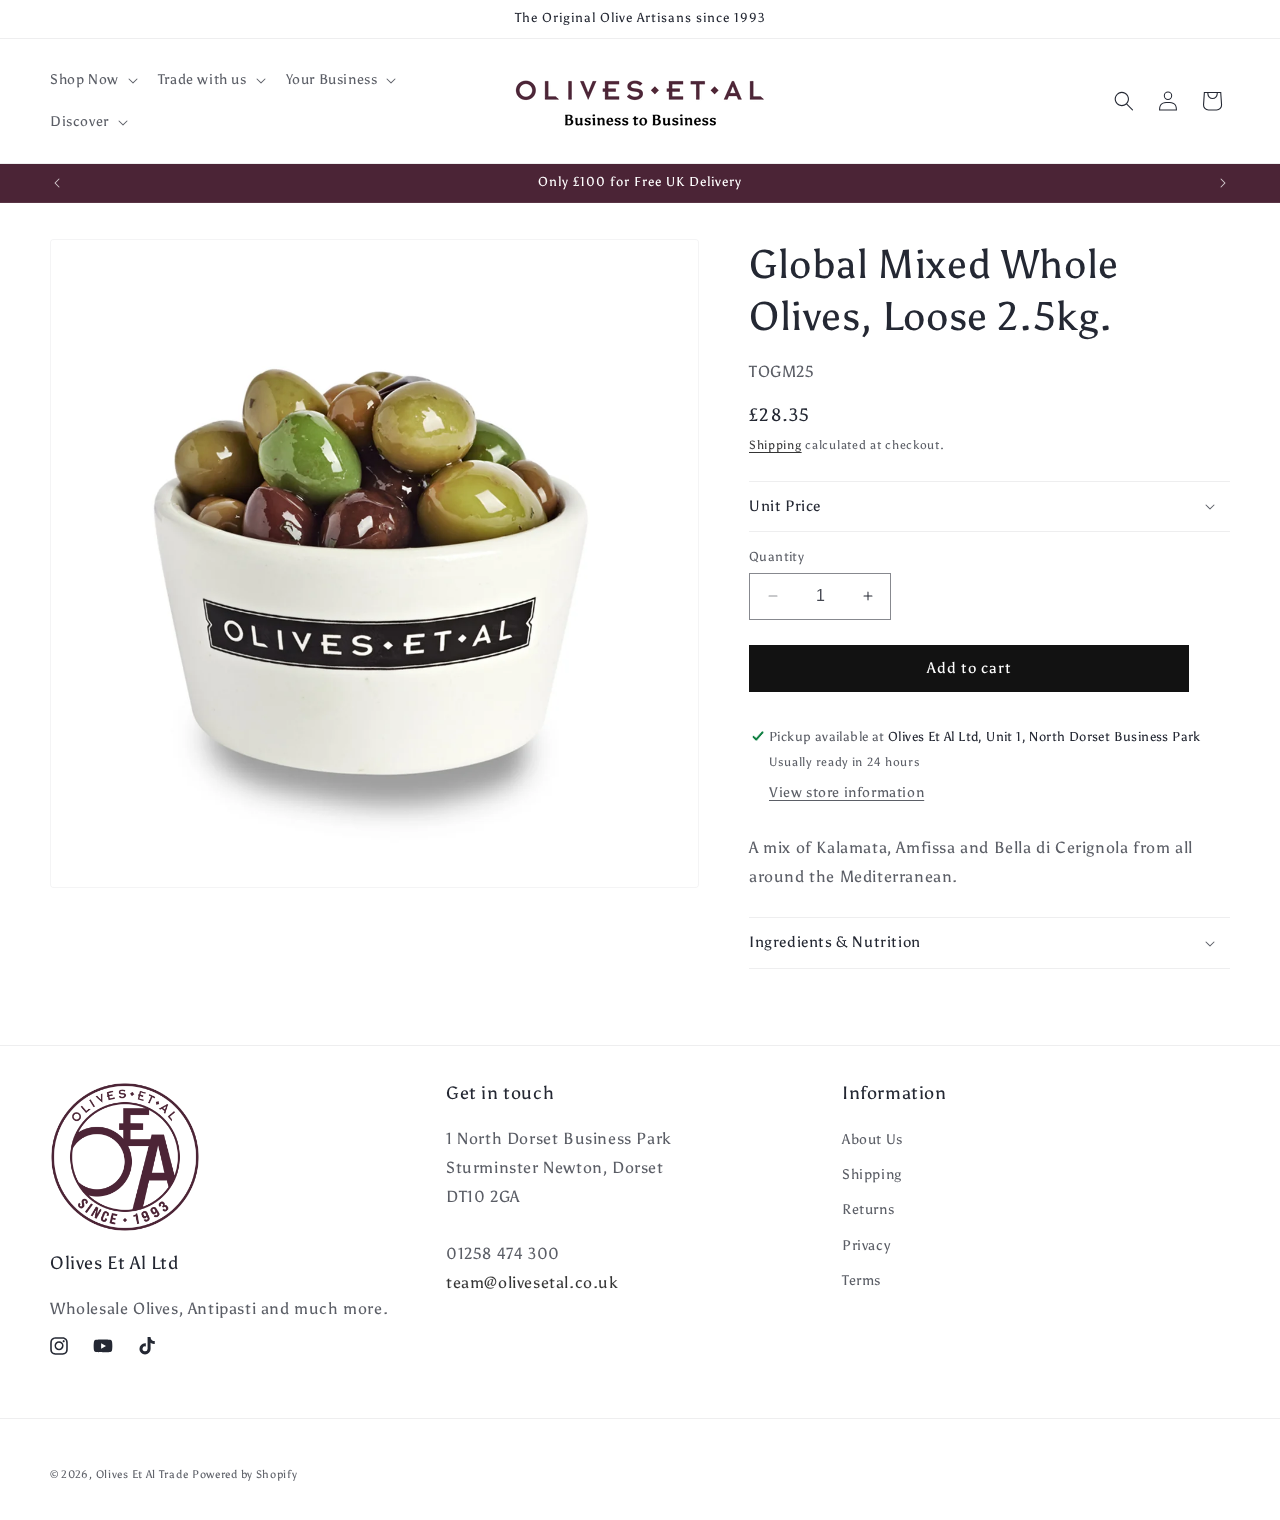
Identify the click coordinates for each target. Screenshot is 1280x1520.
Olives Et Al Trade (142, 1474)
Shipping (775, 445)
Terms (861, 1280)
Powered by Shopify (245, 1474)
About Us (872, 1139)
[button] (92, 80)
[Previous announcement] (57, 183)
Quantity (776, 556)
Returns (868, 1209)
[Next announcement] (1223, 183)
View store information (846, 792)
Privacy (866, 1245)
